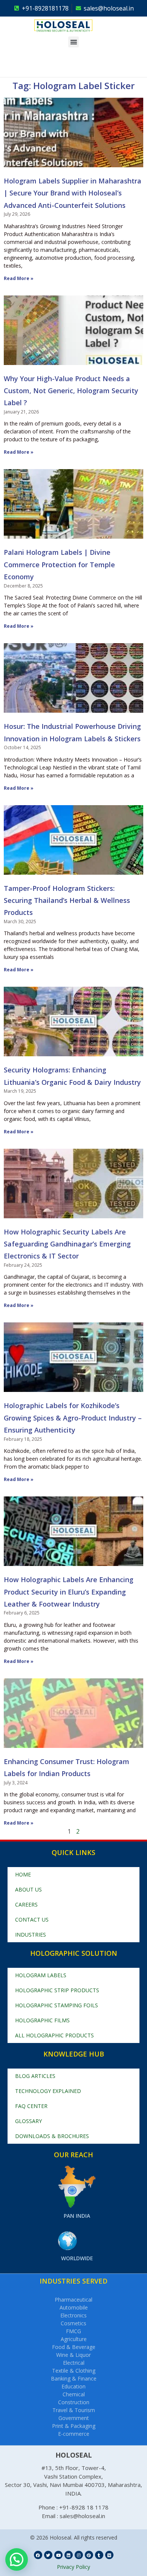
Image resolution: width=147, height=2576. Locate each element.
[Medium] (109, 2555)
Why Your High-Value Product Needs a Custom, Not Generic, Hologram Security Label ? (71, 391)
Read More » (19, 278)
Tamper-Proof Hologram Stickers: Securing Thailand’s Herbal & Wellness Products (67, 900)
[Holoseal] (74, 26)
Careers (26, 1904)
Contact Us (32, 1920)
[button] (74, 42)
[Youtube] (58, 2555)
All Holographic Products (54, 2035)
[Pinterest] (89, 2555)
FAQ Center (31, 2106)
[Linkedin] (69, 2555)
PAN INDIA (77, 2216)
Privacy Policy (73, 2567)
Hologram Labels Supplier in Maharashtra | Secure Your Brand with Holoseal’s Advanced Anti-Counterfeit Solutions (73, 193)
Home (23, 1874)
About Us (28, 1889)
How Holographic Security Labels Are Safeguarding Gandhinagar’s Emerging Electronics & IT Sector (67, 1244)
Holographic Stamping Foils (57, 2005)
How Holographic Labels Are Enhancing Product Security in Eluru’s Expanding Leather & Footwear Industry (69, 1592)
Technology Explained (48, 2091)
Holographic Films (42, 2020)
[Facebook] (38, 2555)
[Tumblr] (99, 2555)
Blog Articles (35, 2076)
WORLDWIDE (77, 2258)
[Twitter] (48, 2555)
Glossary (28, 2121)
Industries (31, 1935)
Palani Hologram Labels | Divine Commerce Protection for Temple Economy (59, 564)
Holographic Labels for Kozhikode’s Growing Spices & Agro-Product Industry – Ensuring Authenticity (73, 1418)
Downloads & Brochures (52, 2136)
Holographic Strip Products (57, 1990)
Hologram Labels (41, 1975)
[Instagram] (79, 2555)
